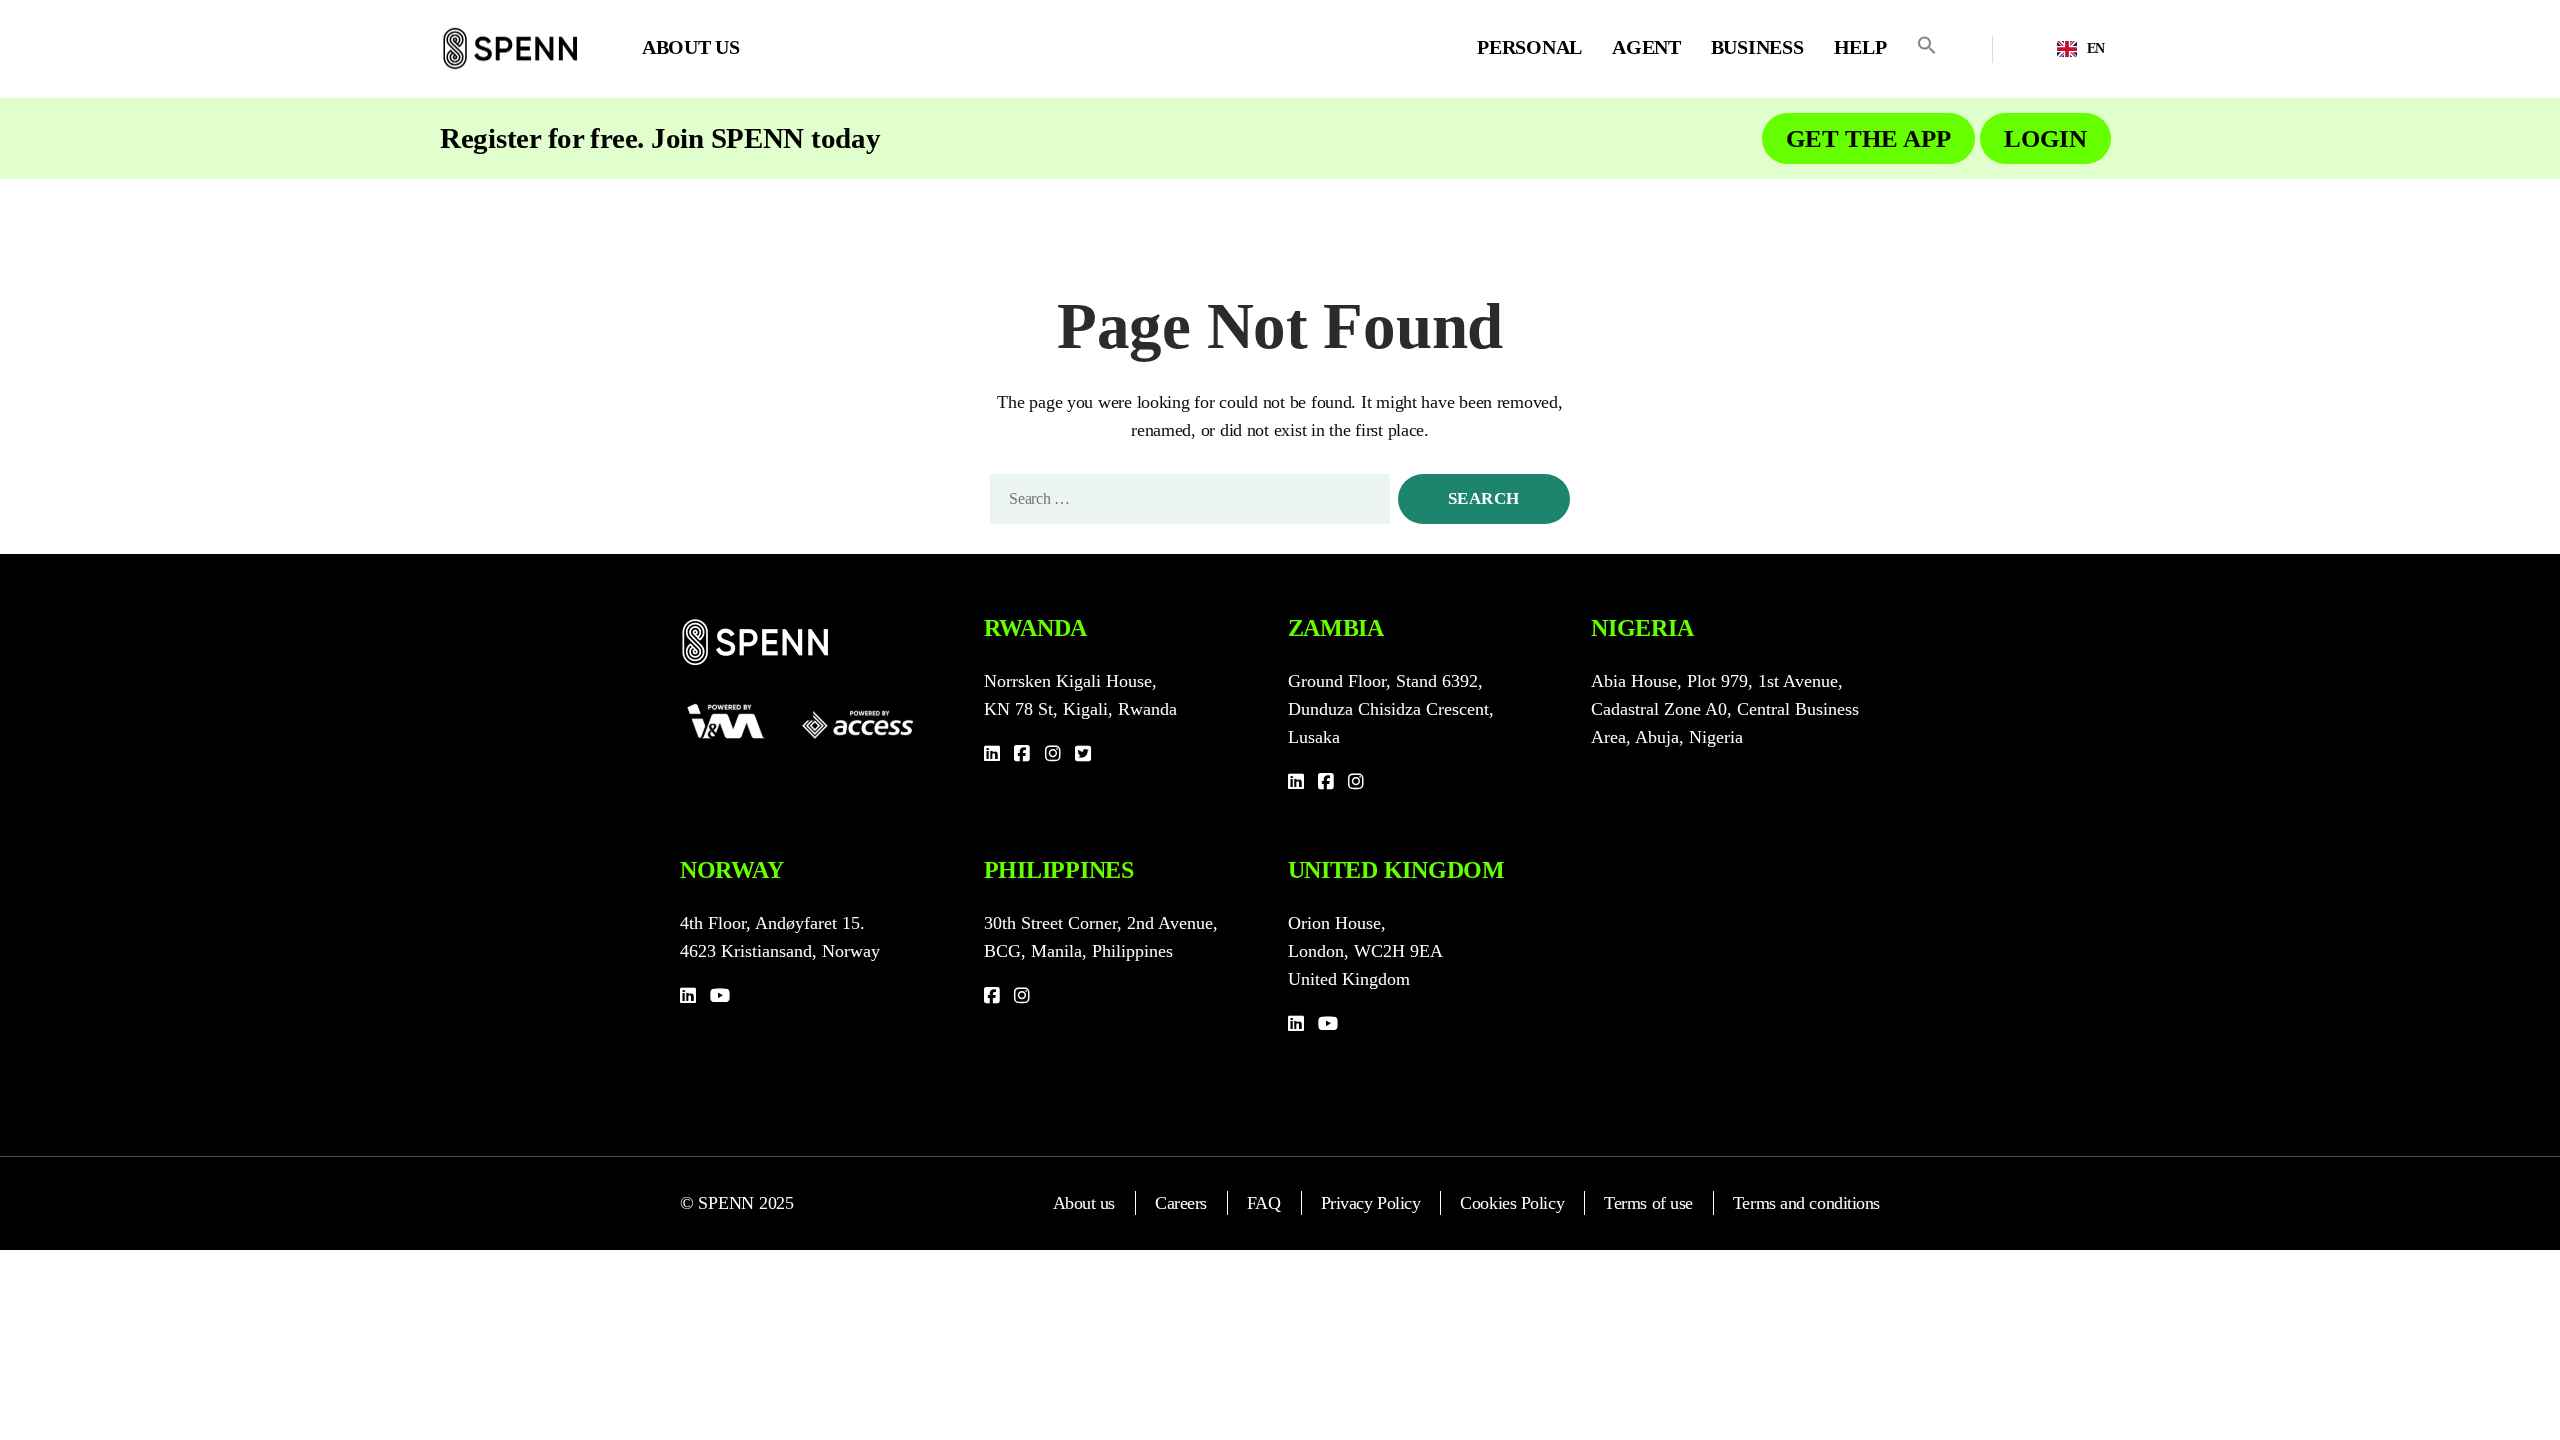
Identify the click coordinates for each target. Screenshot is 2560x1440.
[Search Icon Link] (1927, 45)
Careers (1181, 1203)
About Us (691, 47)
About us (1084, 1203)
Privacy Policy (1371, 1203)
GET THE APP (1868, 138)
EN (2096, 48)
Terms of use (1648, 1203)
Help (1860, 47)
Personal (1529, 47)
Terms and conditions (1806, 1203)
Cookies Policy (1512, 1203)
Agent (1646, 47)
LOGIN (2045, 138)
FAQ (1264, 1203)
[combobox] (2081, 49)
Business (1757, 47)
